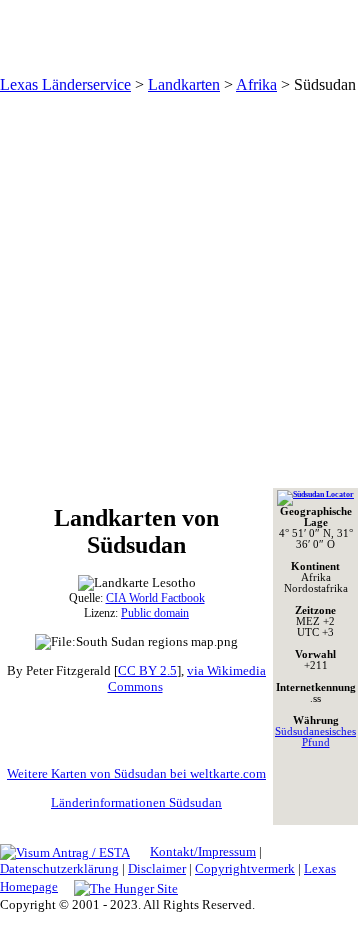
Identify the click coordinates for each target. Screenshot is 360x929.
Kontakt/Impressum (203, 851)
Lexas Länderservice (65, 84)
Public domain (155, 613)
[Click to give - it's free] (126, 886)
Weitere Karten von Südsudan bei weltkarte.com (136, 773)
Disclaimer (157, 868)
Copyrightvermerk (245, 868)
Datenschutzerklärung (59, 868)
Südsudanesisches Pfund (315, 737)
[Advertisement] (180, 290)
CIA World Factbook (155, 598)
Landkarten (184, 84)
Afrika (256, 84)
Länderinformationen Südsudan (136, 802)
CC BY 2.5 (147, 670)
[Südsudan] (315, 494)
